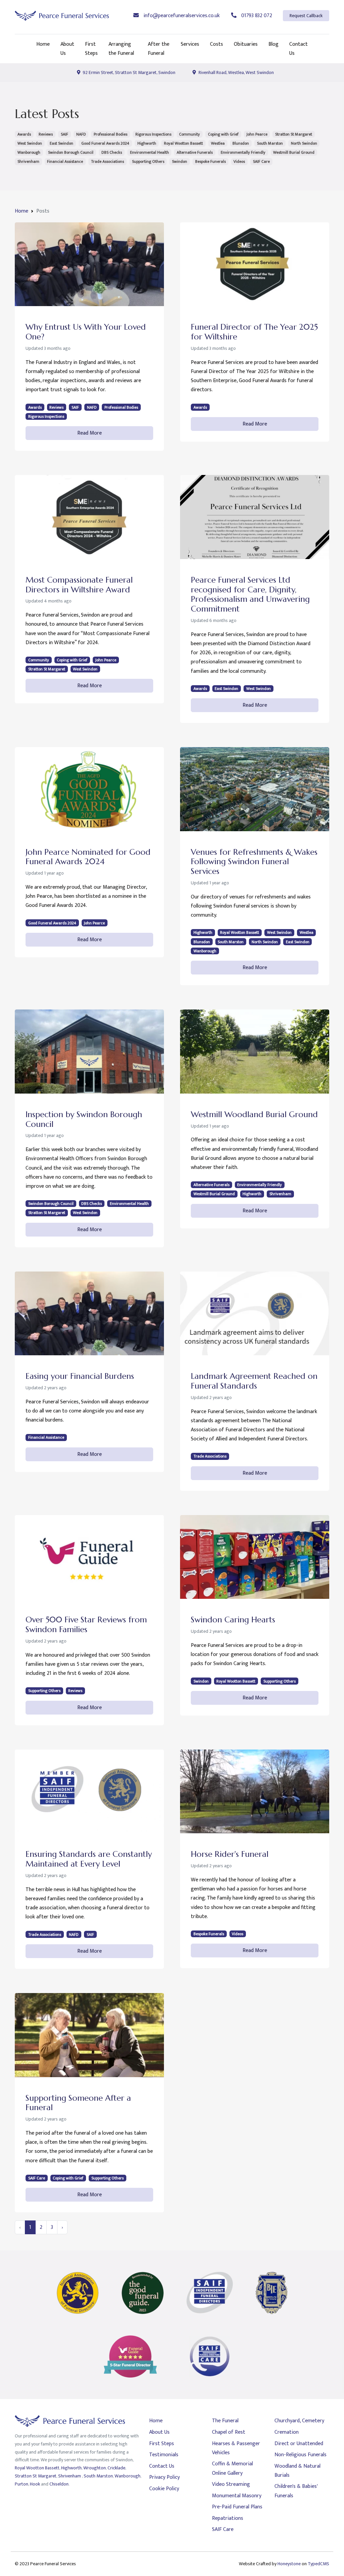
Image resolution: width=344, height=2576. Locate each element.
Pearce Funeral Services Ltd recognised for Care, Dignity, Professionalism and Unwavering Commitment (250, 594)
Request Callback (306, 16)
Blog (273, 44)
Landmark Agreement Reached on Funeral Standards (254, 1381)
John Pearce (257, 134)
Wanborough (29, 152)
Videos (239, 161)
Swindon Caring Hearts (233, 1620)
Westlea (218, 143)
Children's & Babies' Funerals (296, 2491)
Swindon (180, 161)
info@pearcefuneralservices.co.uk (181, 16)
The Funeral (225, 2421)
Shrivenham (28, 161)
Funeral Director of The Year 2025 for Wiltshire (254, 332)
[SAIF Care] (210, 2357)
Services (190, 44)
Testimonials (164, 2455)
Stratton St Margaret (294, 134)
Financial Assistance (65, 161)
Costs (217, 44)
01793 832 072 (256, 16)
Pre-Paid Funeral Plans (237, 2507)
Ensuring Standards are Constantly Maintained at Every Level (89, 1859)
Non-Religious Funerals (300, 2455)
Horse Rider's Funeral (230, 1854)
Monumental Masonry (237, 2496)
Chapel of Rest (229, 2432)
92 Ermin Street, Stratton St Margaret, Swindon (128, 72)
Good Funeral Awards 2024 (105, 143)
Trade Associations (107, 161)
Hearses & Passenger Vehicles (236, 2448)
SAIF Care (261, 161)
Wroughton (95, 2468)
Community (189, 134)
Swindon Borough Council (71, 152)
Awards (24, 134)
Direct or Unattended (299, 2444)
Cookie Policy (164, 2489)
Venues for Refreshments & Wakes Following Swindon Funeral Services (254, 862)
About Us (67, 49)
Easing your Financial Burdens (80, 1376)
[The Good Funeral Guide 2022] (143, 2293)
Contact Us (298, 49)
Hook (35, 2484)
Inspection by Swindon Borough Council (84, 1119)
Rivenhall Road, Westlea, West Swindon (236, 72)
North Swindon (304, 143)
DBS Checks (112, 152)
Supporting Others (148, 161)
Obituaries (246, 44)
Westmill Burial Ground (294, 152)
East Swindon (61, 143)
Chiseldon (59, 2484)
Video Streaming (231, 2484)
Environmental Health (149, 152)
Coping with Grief (223, 134)
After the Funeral (159, 49)
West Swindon (30, 143)
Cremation (287, 2432)
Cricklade (116, 2468)
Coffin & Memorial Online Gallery (232, 2468)
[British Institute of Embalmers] (272, 2293)
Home (43, 44)
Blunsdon (241, 143)
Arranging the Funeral (121, 49)
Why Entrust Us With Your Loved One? (86, 332)
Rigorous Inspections (153, 134)
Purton (21, 2484)
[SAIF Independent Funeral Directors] (210, 2293)
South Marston (270, 143)
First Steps (91, 49)
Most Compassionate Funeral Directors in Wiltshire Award (79, 585)
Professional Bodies (111, 134)
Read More (90, 433)
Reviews (46, 134)
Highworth (147, 143)
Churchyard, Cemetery (299, 2421)
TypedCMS (318, 2564)
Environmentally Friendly (243, 152)
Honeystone (289, 2564)
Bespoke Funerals (210, 161)
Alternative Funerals (195, 152)
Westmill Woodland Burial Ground (254, 1114)
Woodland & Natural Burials (297, 2471)
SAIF (64, 134)
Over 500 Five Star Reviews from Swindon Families (86, 1625)
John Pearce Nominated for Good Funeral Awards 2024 (88, 857)
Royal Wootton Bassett (183, 143)
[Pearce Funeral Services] (62, 16)
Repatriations (228, 2518)
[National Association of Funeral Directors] (78, 2293)
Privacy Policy (164, 2477)
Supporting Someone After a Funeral (78, 2103)
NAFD (81, 134)
